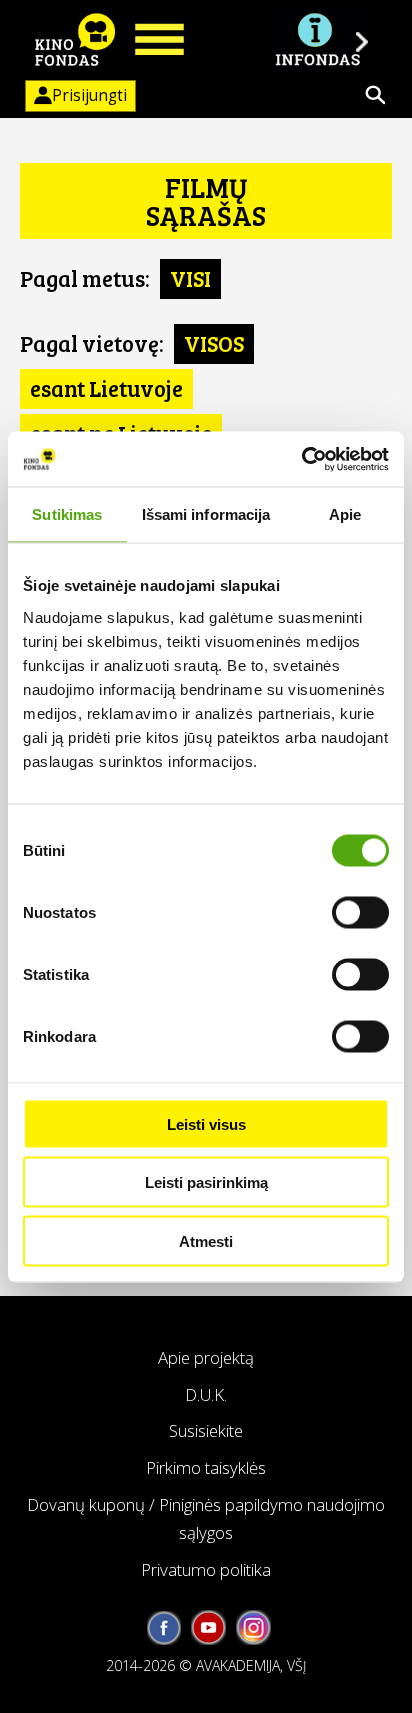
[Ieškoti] (375, 95)
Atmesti (206, 1240)
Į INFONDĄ (317, 40)
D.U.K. (206, 1394)
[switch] (360, 912)
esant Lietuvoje (106, 388)
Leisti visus (206, 1123)
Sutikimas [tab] (67, 514)
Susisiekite (206, 1430)
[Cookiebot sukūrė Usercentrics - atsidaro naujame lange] (301, 459)
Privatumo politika (206, 1569)
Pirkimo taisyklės (206, 1467)
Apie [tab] (345, 514)
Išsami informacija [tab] (206, 514)
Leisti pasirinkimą (206, 1182)
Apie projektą (206, 1357)
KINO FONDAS (75, 40)
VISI (190, 278)
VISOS (214, 343)
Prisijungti (89, 95)
